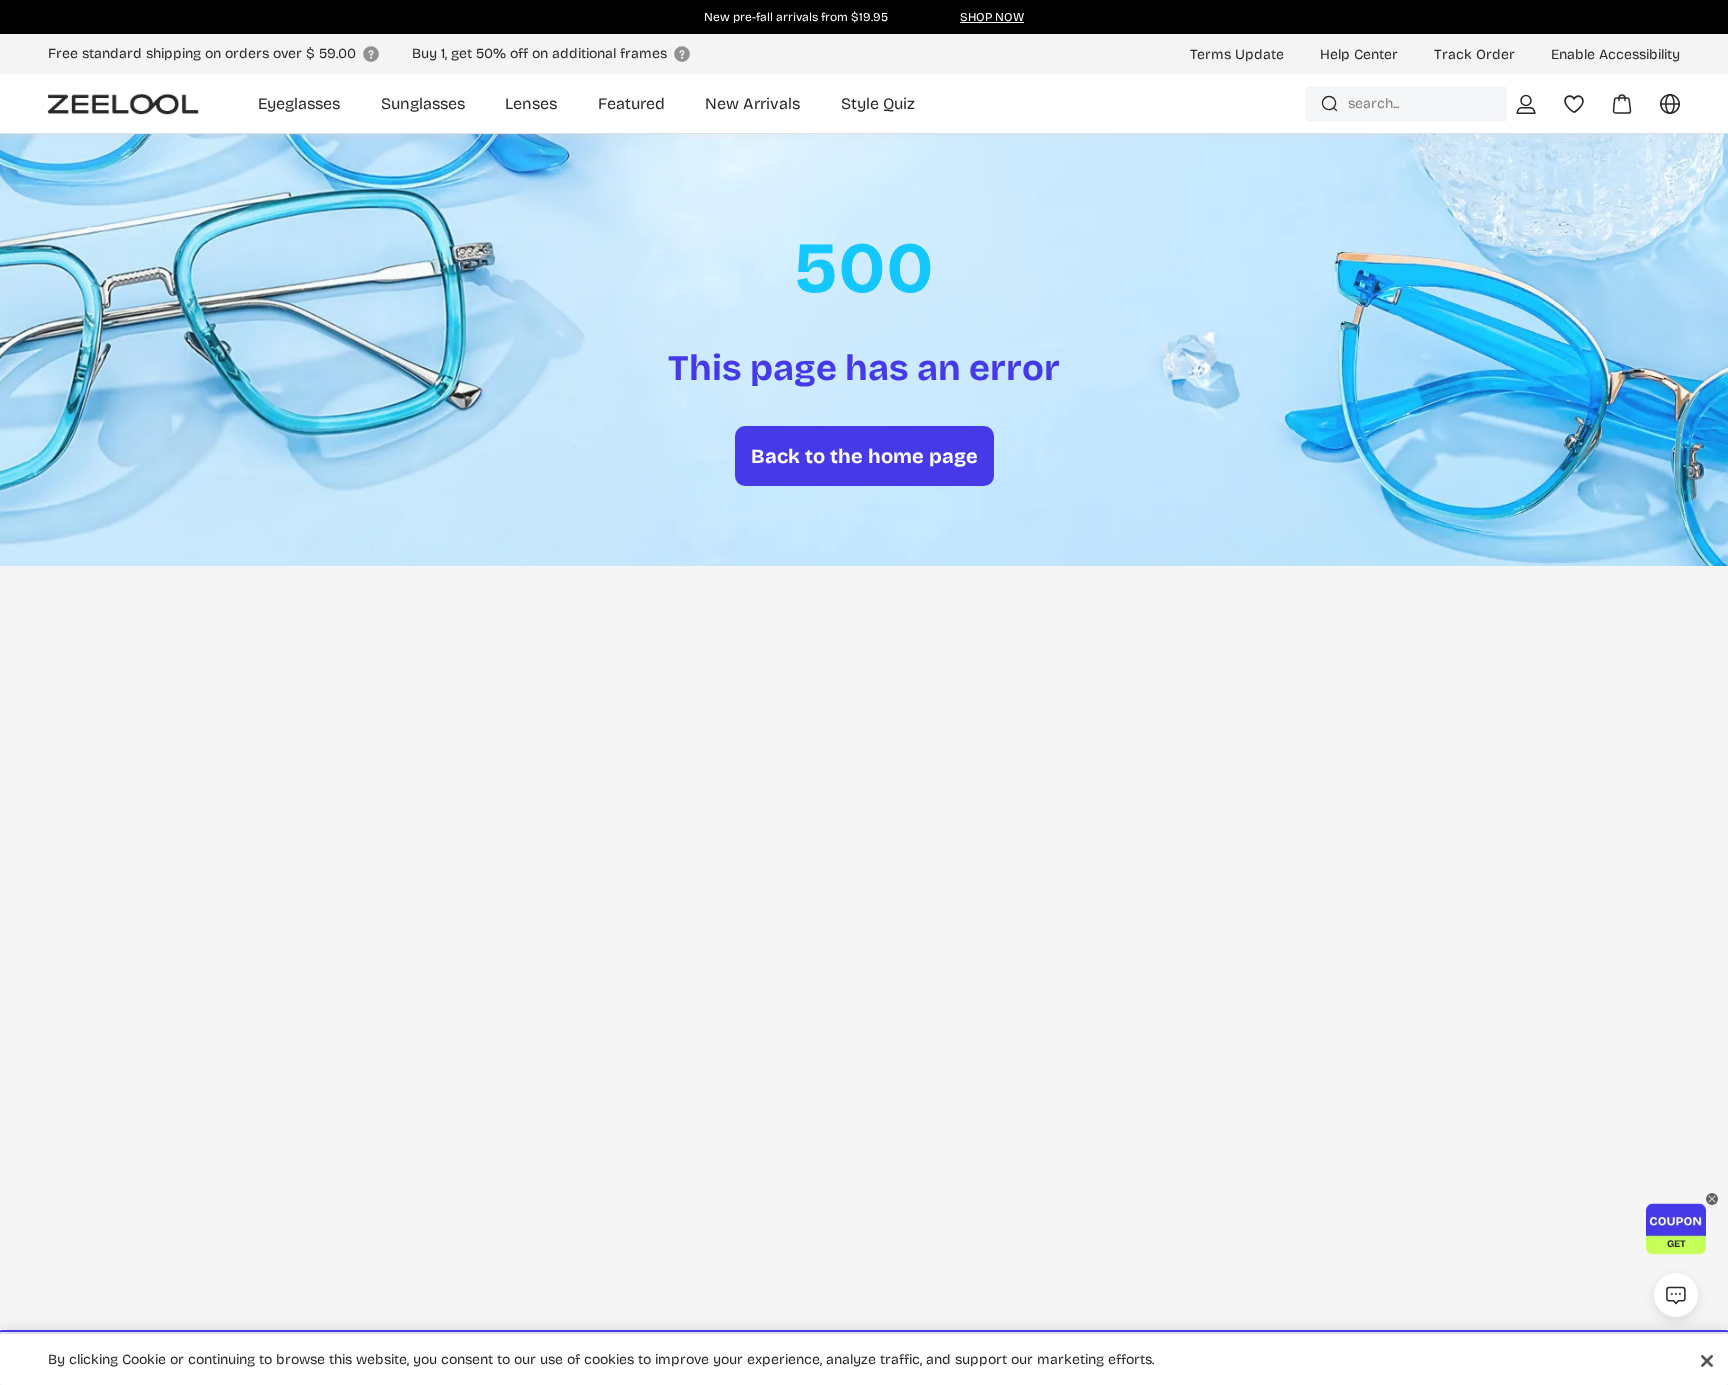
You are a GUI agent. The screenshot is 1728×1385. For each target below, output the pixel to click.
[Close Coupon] (1712, 1199)
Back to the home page (864, 456)
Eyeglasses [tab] (299, 103)
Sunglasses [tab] (423, 103)
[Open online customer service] (1676, 1295)
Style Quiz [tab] (878, 103)
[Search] (1329, 103)
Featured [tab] (631, 103)
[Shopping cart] (1610, 111)
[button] (1676, 1229)
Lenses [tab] (531, 103)
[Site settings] (1658, 111)
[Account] (1526, 104)
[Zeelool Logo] (123, 104)
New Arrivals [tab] (752, 103)
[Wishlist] (1574, 104)
